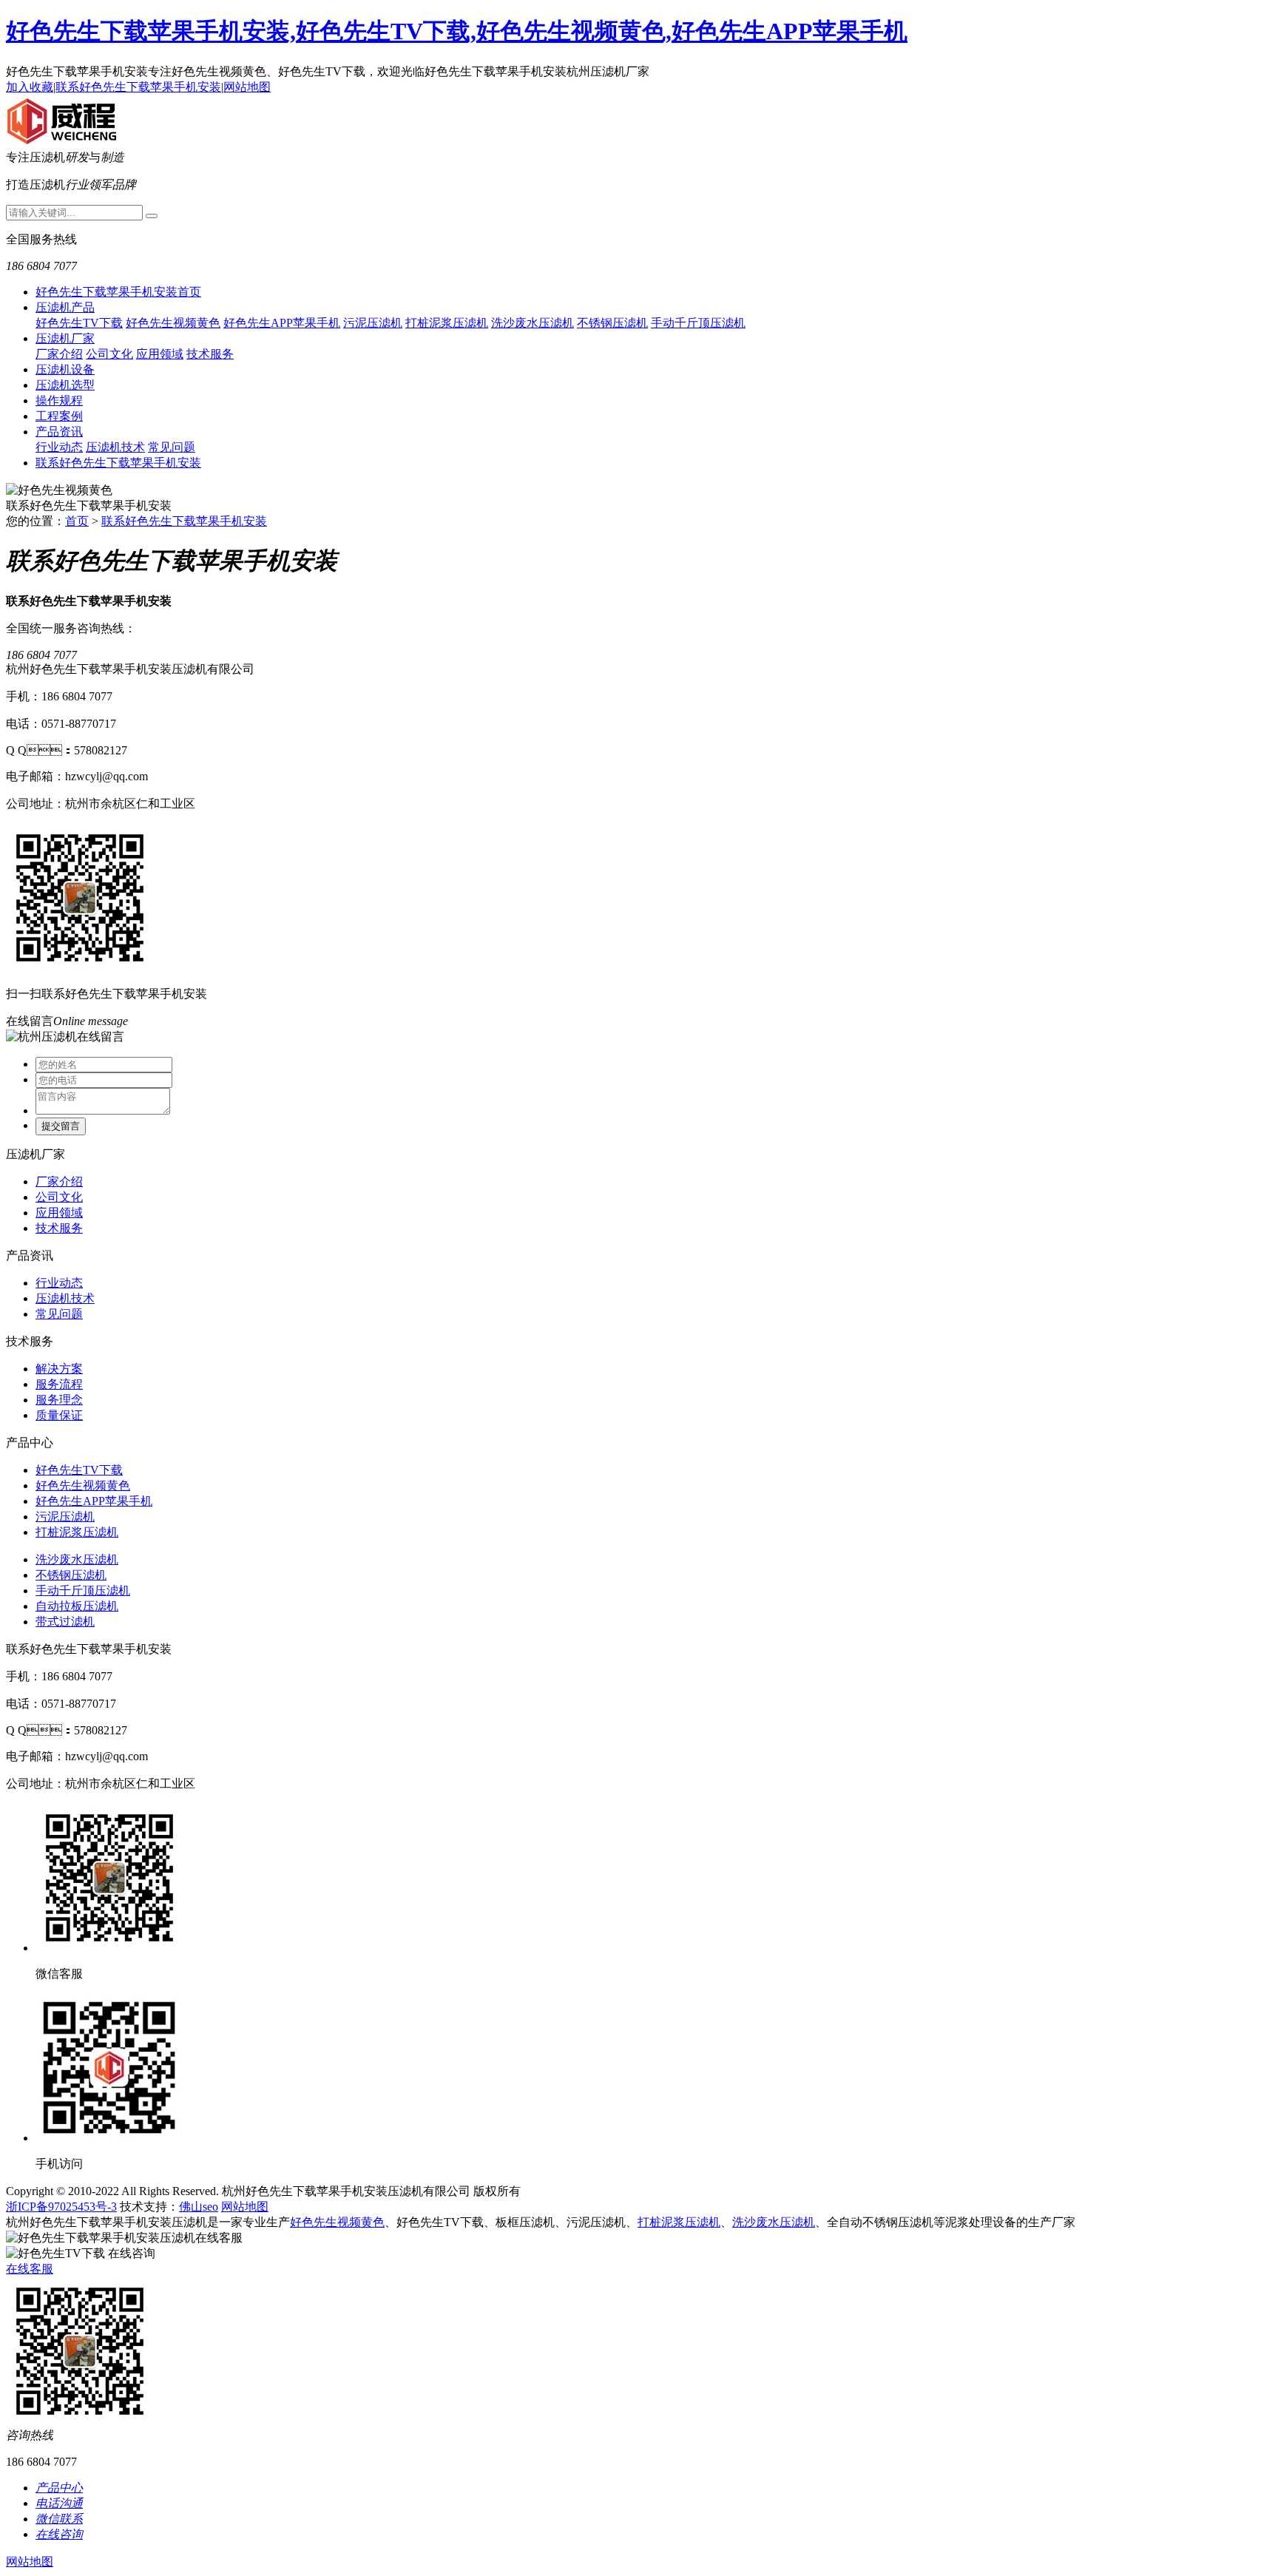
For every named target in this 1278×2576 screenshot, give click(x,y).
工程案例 (59, 416)
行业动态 (59, 447)
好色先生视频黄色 (173, 323)
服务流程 (59, 1384)
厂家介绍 (59, 354)
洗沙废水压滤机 (532, 323)
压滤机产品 (65, 307)
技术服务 (210, 354)
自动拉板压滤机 (77, 1606)
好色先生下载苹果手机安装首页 (118, 292)
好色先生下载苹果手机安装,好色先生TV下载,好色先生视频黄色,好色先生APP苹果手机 (457, 31)
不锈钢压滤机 (612, 323)
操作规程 (59, 400)
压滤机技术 (115, 447)
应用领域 (160, 354)
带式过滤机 (65, 1622)
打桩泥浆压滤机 (447, 323)
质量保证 (59, 1415)
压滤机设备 (65, 369)
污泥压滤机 (373, 323)
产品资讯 (59, 432)
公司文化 (109, 354)
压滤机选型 (65, 385)
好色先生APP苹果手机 (282, 323)
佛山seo (199, 2207)
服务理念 (59, 1400)
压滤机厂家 (65, 338)
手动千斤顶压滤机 (698, 323)
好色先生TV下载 (79, 323)
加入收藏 (30, 87)
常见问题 (172, 447)
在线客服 (30, 2269)
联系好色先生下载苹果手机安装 (138, 87)
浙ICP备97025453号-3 (61, 2207)
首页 (77, 521)
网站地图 (247, 87)
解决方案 (59, 1369)
